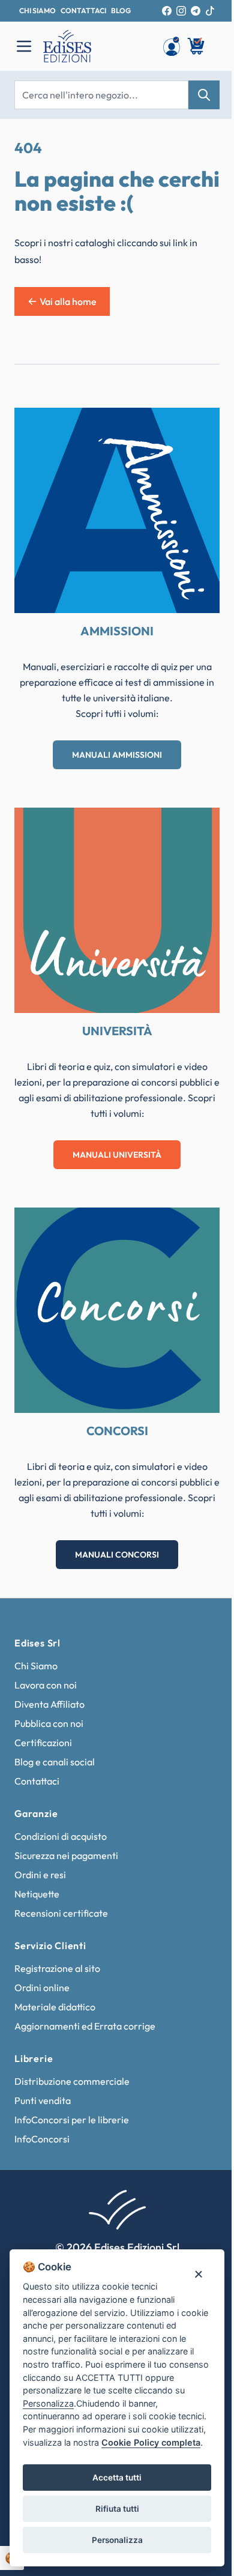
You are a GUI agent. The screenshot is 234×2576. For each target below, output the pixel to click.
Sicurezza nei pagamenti (66, 1855)
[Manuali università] (117, 910)
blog (121, 11)
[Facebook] (167, 11)
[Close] (198, 2273)
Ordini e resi (40, 1875)
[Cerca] (204, 95)
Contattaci (37, 1781)
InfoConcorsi (42, 2139)
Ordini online (42, 1988)
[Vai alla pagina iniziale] (97, 46)
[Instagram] (181, 11)
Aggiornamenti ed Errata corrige (85, 2026)
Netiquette (37, 1894)
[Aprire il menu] (24, 46)
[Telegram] (196, 11)
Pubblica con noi (49, 1723)
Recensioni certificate (61, 1913)
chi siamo (37, 11)
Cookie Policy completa (151, 2442)
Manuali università (117, 1155)
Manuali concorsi (117, 1555)
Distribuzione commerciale (72, 2081)
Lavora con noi (46, 1685)
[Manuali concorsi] (117, 1310)
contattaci (83, 11)
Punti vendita (43, 2100)
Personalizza (117, 2540)
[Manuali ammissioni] (117, 510)
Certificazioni (43, 1743)
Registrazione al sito (57, 1968)
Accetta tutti (117, 2478)
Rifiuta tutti (117, 2509)
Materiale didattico (55, 2007)
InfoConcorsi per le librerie (72, 2120)
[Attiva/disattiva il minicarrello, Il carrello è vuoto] (197, 46)
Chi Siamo (36, 1666)
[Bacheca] (172, 46)
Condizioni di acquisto (61, 1836)
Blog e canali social (55, 1762)
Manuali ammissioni (117, 755)
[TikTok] (210, 11)
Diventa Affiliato (49, 1704)
